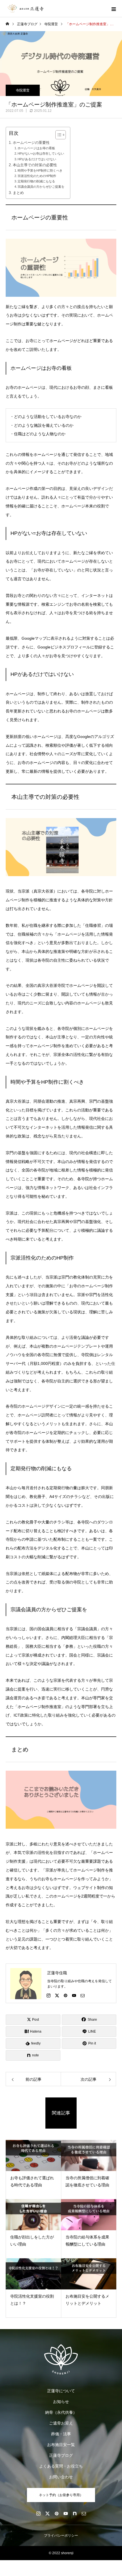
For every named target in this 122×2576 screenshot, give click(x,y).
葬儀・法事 (61, 2434)
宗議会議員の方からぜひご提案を (41, 187)
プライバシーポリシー (61, 2536)
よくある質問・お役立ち (61, 2466)
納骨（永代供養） (61, 2412)
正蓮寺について (61, 2391)
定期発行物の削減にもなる (36, 181)
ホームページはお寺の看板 (36, 148)
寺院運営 (23, 90)
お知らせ (61, 2402)
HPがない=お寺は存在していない (41, 153)
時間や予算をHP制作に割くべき (40, 170)
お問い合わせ (61, 2477)
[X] (57, 1995)
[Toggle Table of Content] (58, 135)
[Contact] (83, 1995)
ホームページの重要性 (31, 143)
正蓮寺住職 (57, 1973)
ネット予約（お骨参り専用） (61, 2495)
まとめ (18, 193)
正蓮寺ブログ (61, 2455)
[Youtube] (74, 1995)
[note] (75, 2513)
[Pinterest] (66, 1995)
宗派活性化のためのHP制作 (37, 176)
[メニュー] (113, 8)
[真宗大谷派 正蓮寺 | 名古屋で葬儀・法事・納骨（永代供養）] (61, 2359)
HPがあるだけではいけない (37, 159)
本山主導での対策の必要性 (35, 165)
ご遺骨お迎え (61, 2423)
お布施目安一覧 (61, 2445)
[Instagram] (49, 1995)
